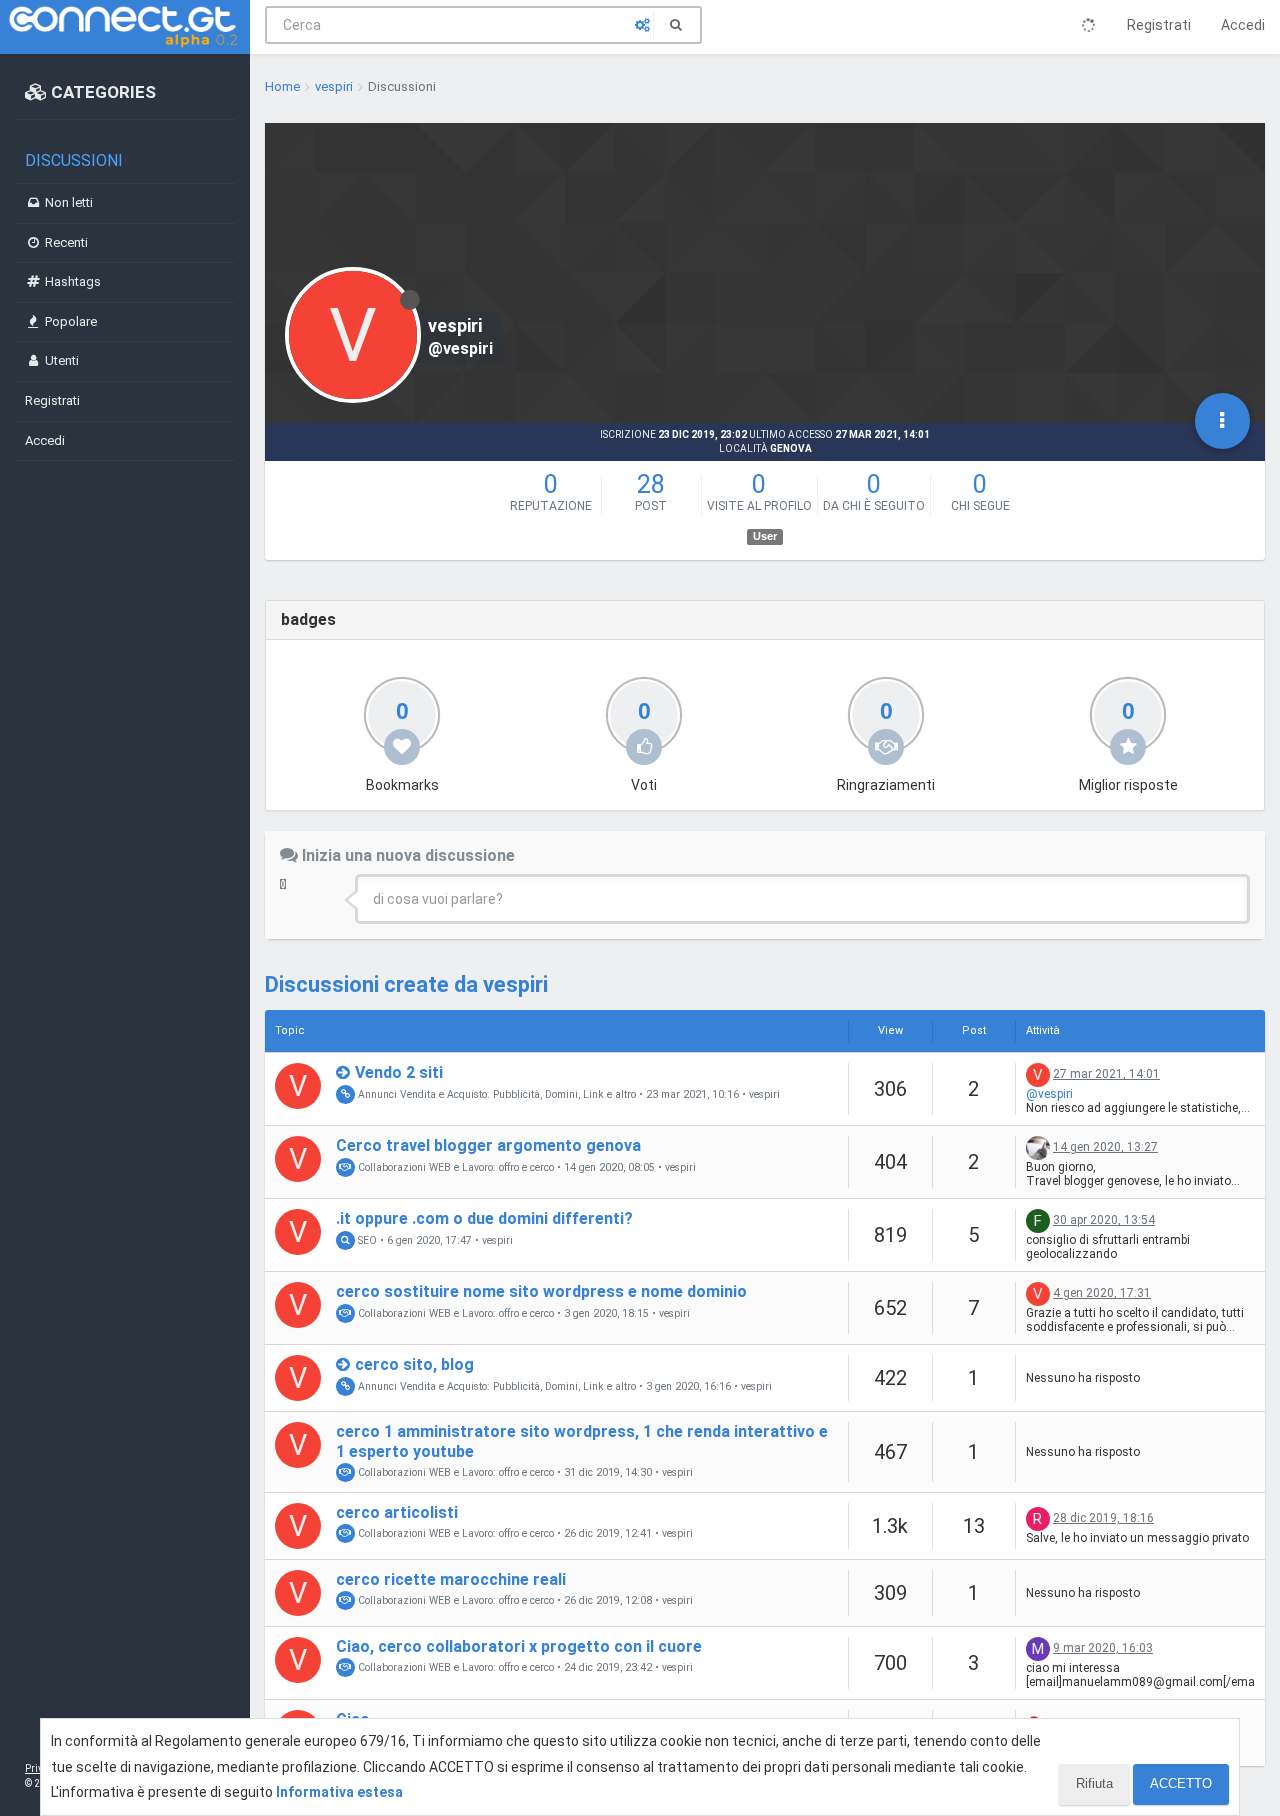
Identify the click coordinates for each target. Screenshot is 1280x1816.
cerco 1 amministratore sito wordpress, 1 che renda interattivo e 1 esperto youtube (582, 1441)
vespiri (764, 1095)
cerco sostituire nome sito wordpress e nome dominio (541, 1291)
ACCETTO (1181, 1783)
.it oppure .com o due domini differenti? (484, 1218)
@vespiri (1049, 1094)
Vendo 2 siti (399, 1072)
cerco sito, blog (414, 1364)
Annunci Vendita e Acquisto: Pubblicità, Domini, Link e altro (495, 1094)
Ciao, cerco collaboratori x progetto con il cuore (519, 1646)
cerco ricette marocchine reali (451, 1579)
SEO (366, 1240)
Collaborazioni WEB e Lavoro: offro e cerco (454, 1167)
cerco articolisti (397, 1512)
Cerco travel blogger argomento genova (488, 1145)
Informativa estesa (339, 1792)
